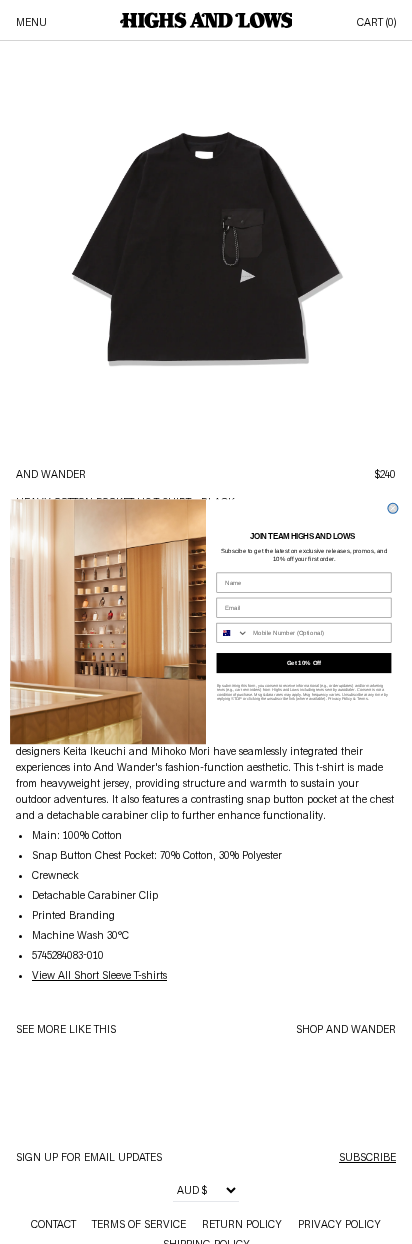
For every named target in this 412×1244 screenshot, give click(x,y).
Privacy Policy (340, 699)
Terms (362, 699)
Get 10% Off (304, 663)
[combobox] (232, 633)
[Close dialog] (393, 509)
